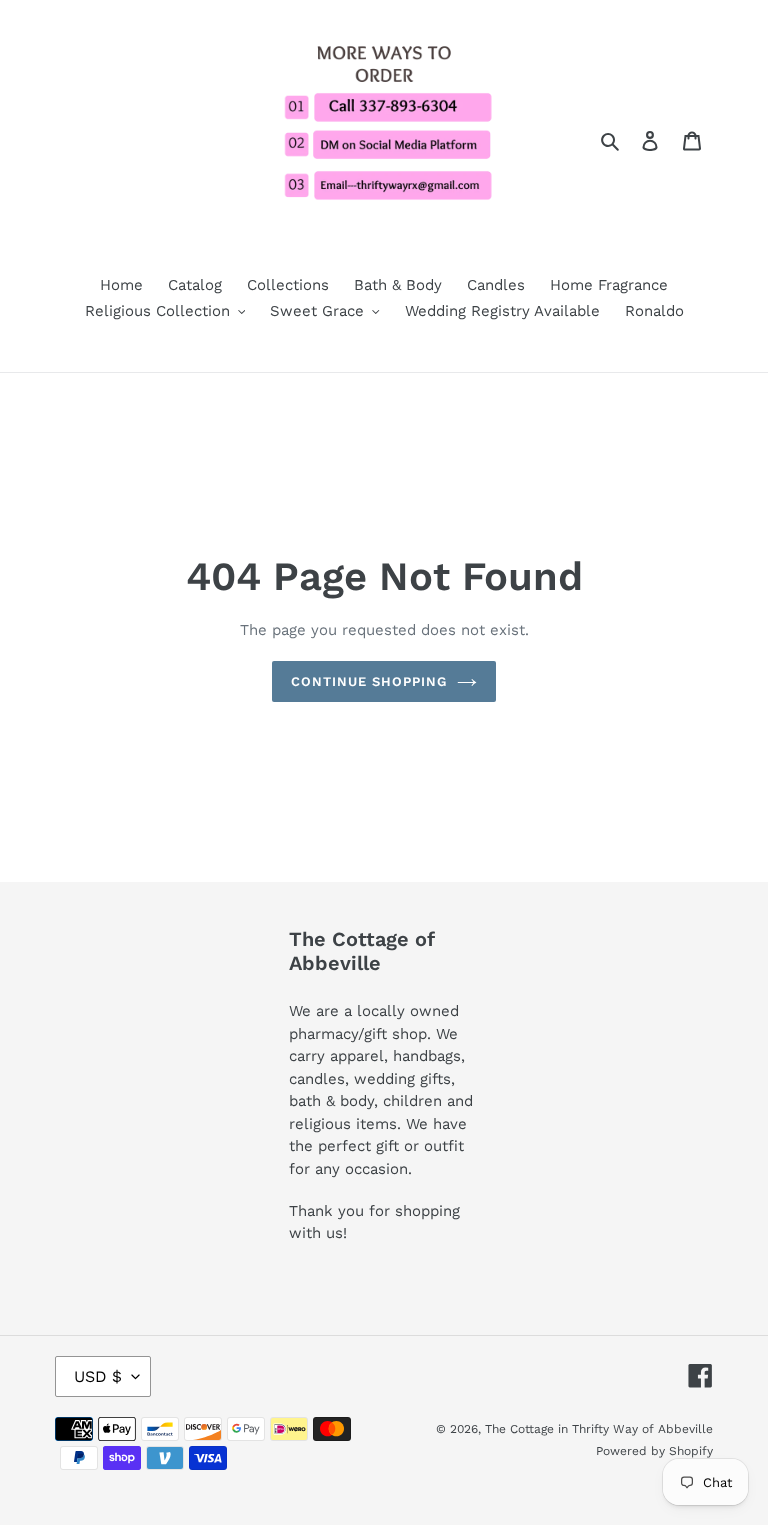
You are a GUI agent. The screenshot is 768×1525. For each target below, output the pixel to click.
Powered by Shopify (654, 1451)
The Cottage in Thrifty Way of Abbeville (599, 1429)
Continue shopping (369, 681)
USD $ (98, 1376)
